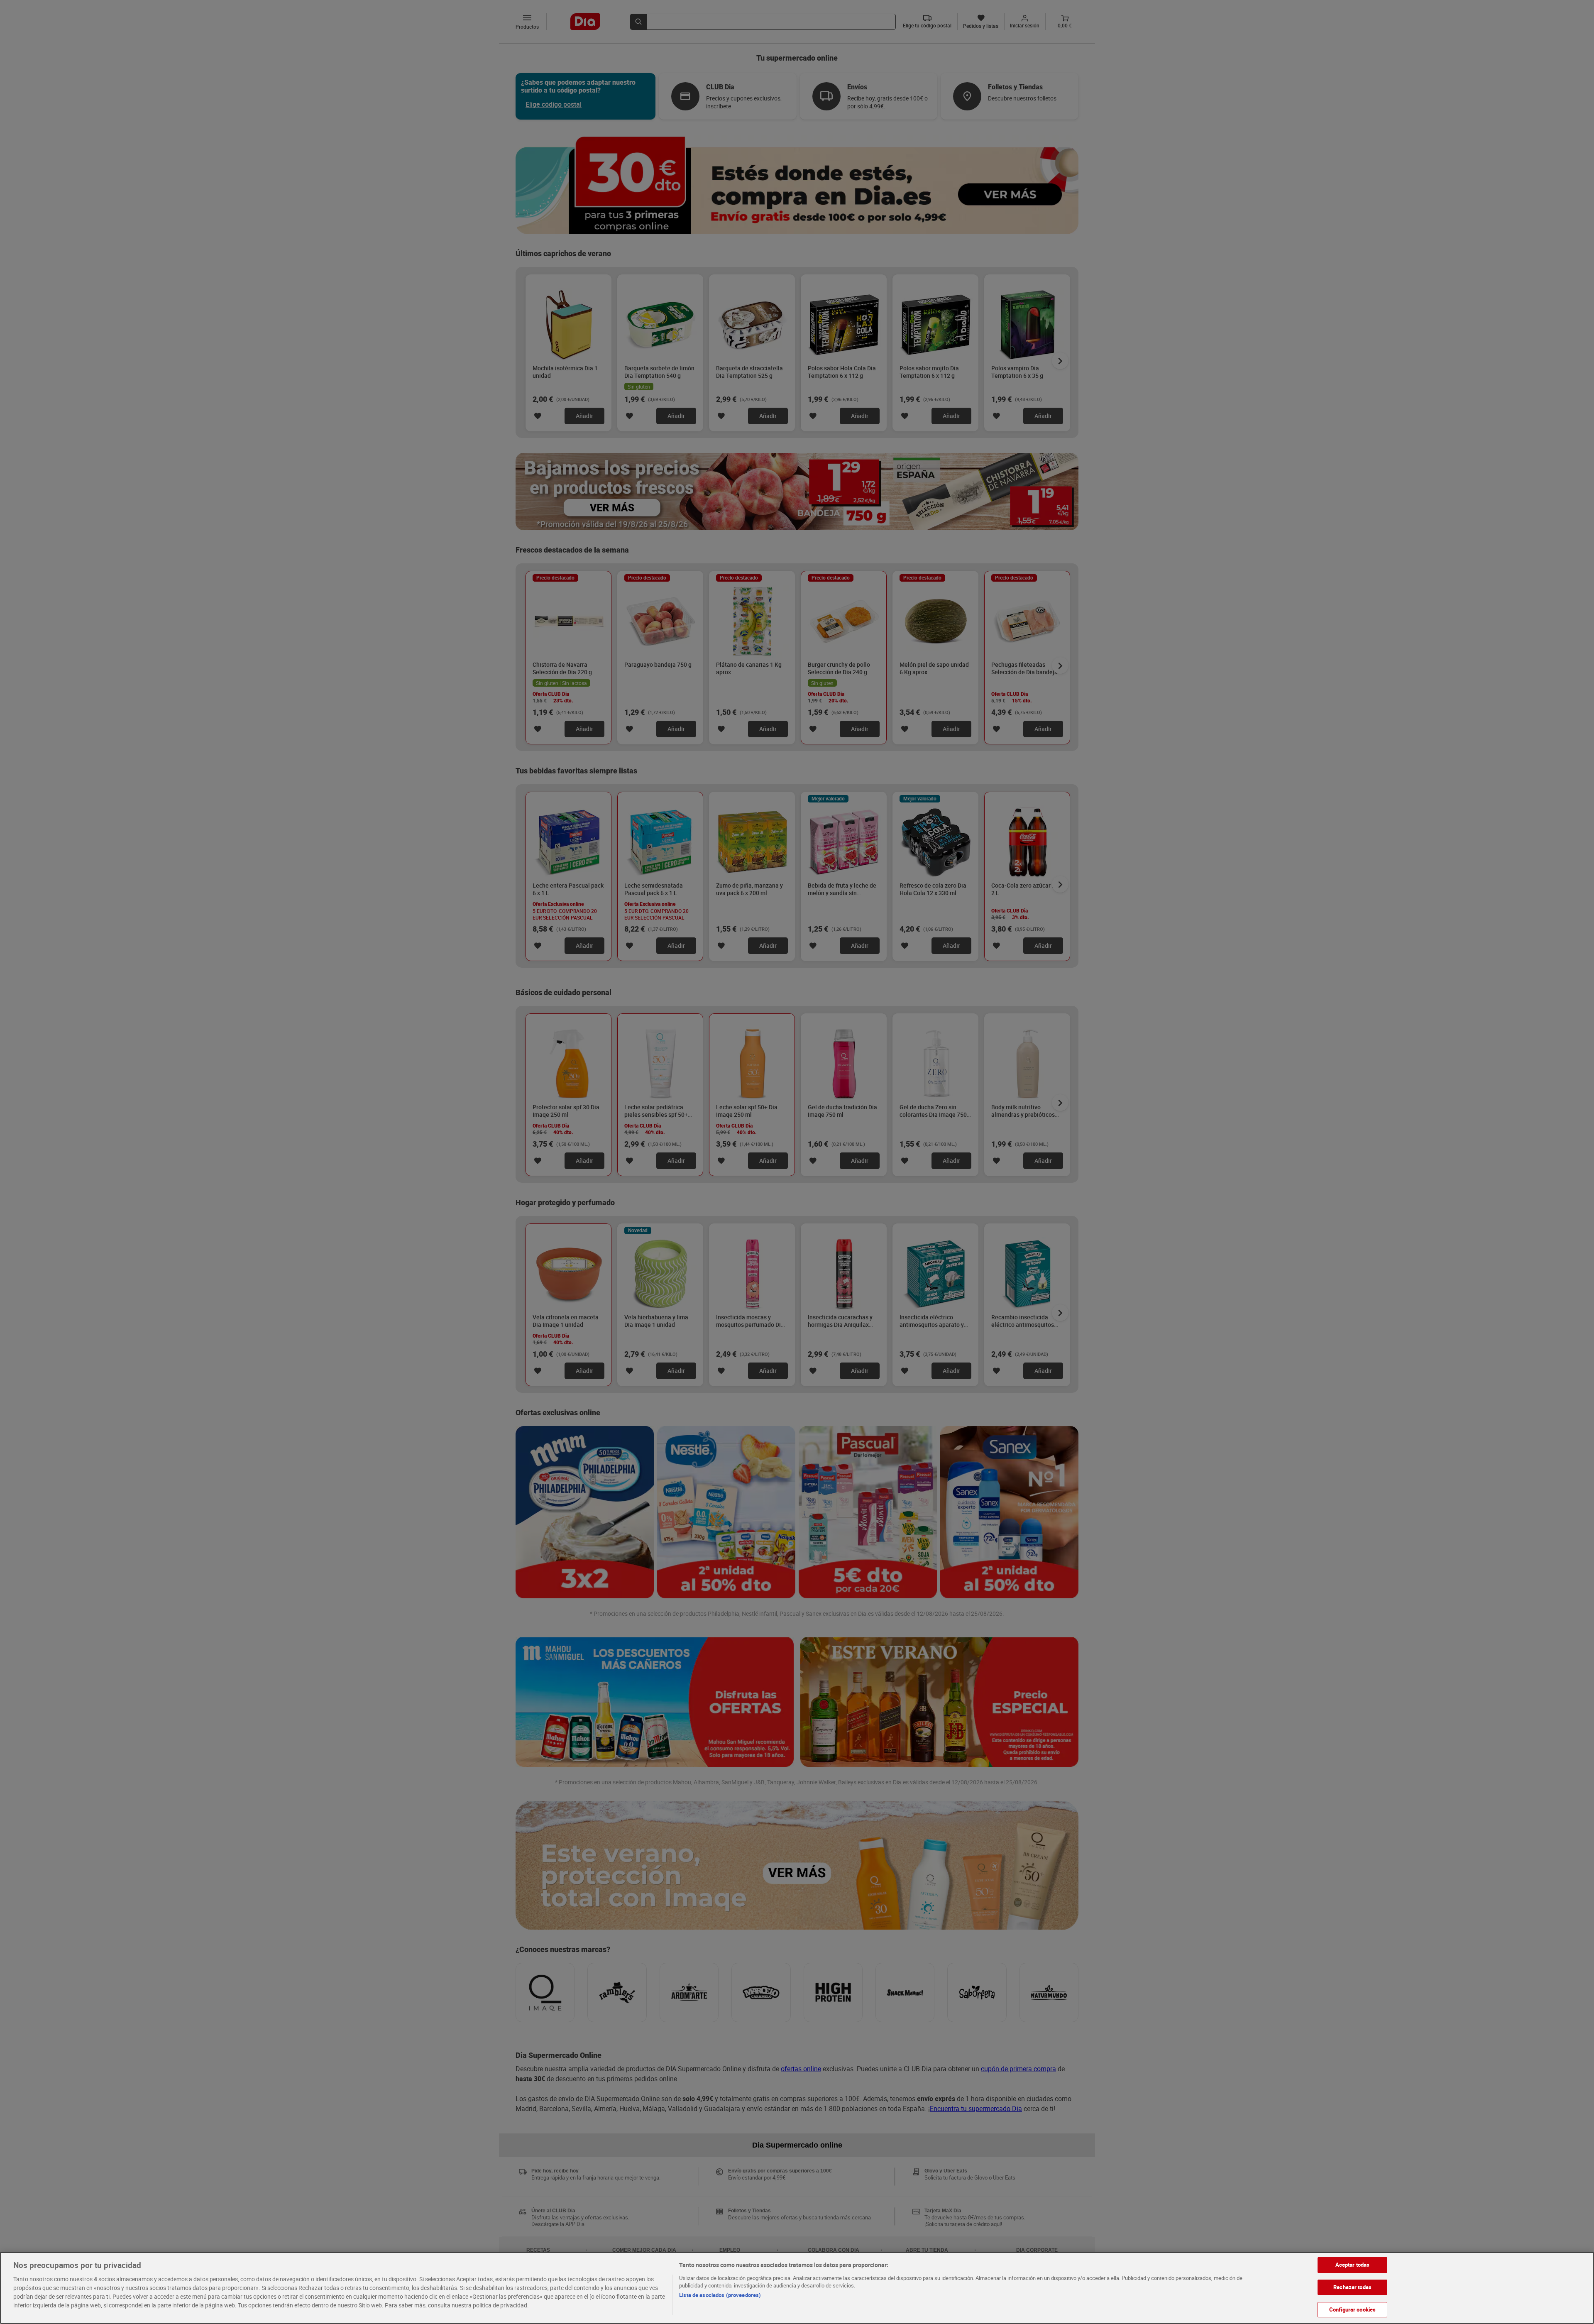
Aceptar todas (1353, 2265)
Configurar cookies (1352, 2309)
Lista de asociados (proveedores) (720, 2295)
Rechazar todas (1352, 2287)
